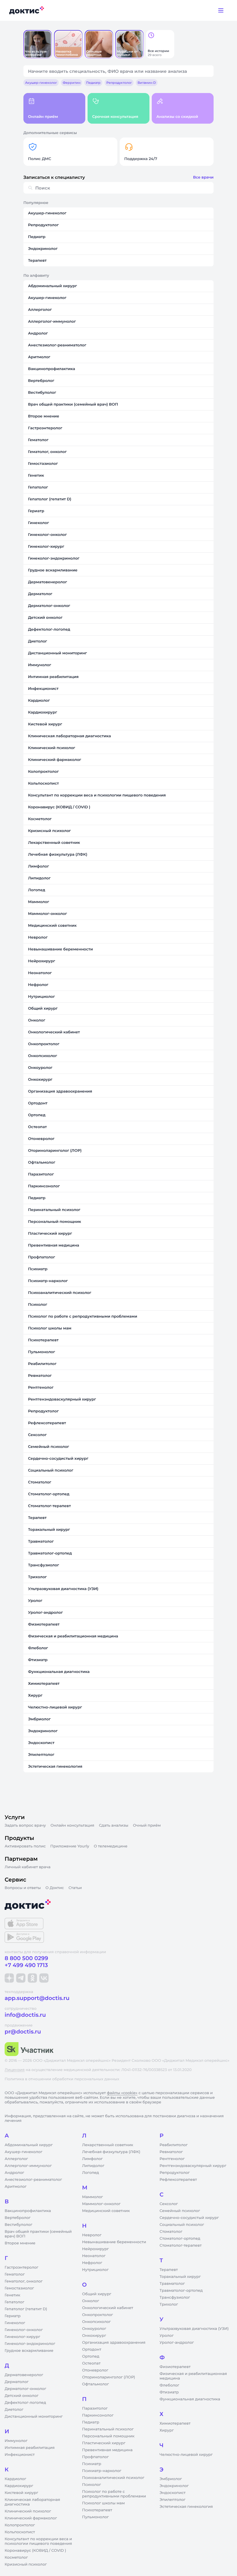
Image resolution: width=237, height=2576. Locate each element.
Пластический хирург (104, 2443)
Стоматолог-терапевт (181, 2246)
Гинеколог (15, 2323)
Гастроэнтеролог (22, 2267)
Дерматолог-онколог (25, 2389)
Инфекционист (20, 2455)
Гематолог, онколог (24, 2281)
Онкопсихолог (96, 2322)
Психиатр (92, 2464)
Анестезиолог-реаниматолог (33, 2180)
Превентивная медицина (107, 2450)
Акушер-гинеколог (23, 2152)
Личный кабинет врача (28, 1867)
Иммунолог (16, 2441)
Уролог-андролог (177, 2343)
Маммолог (92, 2197)
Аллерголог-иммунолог (28, 2166)
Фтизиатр (169, 2392)
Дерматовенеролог (24, 2375)
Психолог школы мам (103, 2503)
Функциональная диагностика (190, 2399)
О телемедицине (111, 1846)
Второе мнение (20, 2243)
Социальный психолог (182, 2225)
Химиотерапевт (175, 2423)
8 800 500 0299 (26, 1958)
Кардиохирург (19, 2486)
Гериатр (13, 2316)
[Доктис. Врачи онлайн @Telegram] (21, 1978)
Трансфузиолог (175, 2298)
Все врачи (203, 177)
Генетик (12, 2295)
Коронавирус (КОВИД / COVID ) (35, 2551)
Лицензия (15, 2070)
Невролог (92, 2235)
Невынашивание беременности (114, 2242)
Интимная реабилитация (30, 2448)
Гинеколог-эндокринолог (30, 2344)
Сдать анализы (114, 1825)
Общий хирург (97, 2294)
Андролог (14, 2173)
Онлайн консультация (73, 1825)
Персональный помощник (108, 2436)
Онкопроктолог (98, 2315)
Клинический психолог (28, 2511)
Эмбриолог (171, 2479)
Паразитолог (95, 2408)
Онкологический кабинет (108, 2308)
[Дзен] (9, 1978)
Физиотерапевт (175, 2367)
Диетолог (14, 2410)
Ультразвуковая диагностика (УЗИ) (194, 2329)
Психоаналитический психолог (113, 2478)
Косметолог (16, 2558)
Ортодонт (92, 2350)
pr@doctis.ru (23, 2032)
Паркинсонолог (98, 2415)
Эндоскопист (173, 2493)
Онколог (91, 2301)
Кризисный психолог (26, 2564)
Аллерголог (16, 2159)
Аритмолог (16, 2187)
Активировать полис (25, 1846)
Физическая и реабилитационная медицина (193, 2376)
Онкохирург (94, 2336)
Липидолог (93, 2166)
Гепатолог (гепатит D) (26, 2309)
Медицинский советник (106, 2211)
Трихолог (169, 2304)
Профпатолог (95, 2457)
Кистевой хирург (21, 2493)
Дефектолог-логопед (25, 2403)
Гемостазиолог (19, 2288)
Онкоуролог (94, 2329)
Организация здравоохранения (114, 2343)
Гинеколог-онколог (24, 2330)
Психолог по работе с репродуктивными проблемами (114, 2494)
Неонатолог (94, 2256)
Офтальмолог (96, 2384)
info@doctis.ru (25, 2015)
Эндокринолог (174, 2486)
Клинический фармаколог (31, 2518)
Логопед (90, 2173)
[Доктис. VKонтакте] (44, 1978)
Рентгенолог (172, 2159)
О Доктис (55, 1888)
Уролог (167, 2336)
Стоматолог (171, 2232)
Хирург (167, 2430)
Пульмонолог (95, 2517)
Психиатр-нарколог (102, 2471)
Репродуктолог (175, 2173)
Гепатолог (14, 2302)
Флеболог (169, 2385)
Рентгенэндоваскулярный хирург (193, 2166)
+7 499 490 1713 (26, 1965)
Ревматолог (171, 2152)
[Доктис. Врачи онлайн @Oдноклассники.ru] (32, 1978)
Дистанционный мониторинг (34, 2417)
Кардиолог (15, 2479)
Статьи (75, 1888)
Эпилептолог (173, 2500)
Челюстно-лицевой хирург (186, 2455)
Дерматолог (17, 2382)
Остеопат (91, 2363)
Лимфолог (92, 2159)
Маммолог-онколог (101, 2204)
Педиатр (91, 2422)
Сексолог (169, 2204)
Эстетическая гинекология (186, 2507)
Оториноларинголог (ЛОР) (109, 2377)
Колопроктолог (20, 2525)
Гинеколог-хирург (22, 2337)
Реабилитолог (174, 2145)
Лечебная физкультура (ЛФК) (111, 2152)
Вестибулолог (18, 2225)
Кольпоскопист (20, 2532)
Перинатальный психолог (108, 2429)
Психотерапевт (97, 2510)
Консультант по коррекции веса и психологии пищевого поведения (38, 2541)
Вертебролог (18, 2218)
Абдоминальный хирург (29, 2145)
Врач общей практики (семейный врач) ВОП (38, 2234)
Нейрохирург (95, 2249)
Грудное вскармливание (29, 2351)
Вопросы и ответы (23, 1888)
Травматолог (172, 2284)
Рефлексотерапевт (178, 2180)
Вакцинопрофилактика (28, 2211)
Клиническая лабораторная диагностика (32, 2502)
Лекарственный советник (108, 2145)
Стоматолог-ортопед (180, 2239)
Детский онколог (22, 2396)
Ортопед (91, 2356)
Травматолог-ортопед (181, 2291)
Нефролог (92, 2263)
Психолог (91, 2485)
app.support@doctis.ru (37, 1998)
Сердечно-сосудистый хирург (189, 2218)
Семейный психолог (180, 2211)
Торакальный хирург (180, 2277)
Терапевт (169, 2270)
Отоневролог (95, 2370)
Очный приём (147, 1825)
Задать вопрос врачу (25, 1825)
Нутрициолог (95, 2270)
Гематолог (15, 2274)
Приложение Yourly (70, 1846)
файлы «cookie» (122, 2093)
